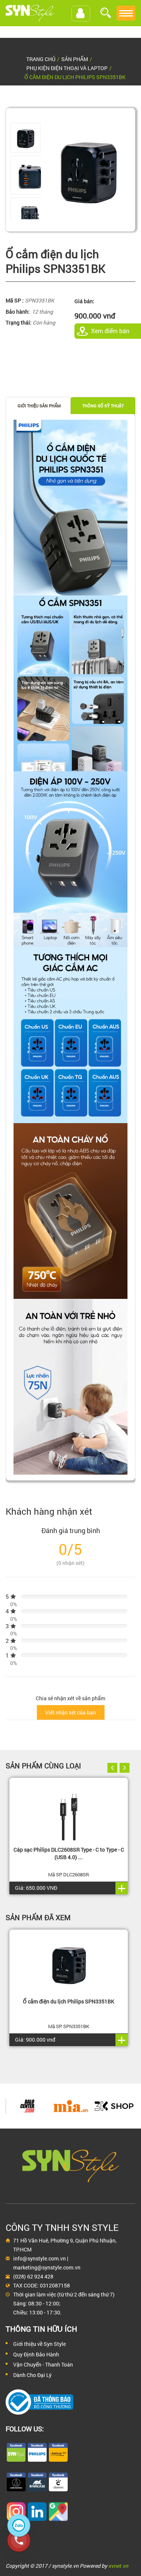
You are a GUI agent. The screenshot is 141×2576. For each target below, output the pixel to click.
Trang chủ (41, 59)
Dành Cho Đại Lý (32, 2375)
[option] (25, 138)
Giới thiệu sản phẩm (39, 406)
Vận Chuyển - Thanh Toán (43, 2364)
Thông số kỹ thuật (103, 406)
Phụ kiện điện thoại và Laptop (67, 68)
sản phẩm (75, 59)
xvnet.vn (118, 2566)
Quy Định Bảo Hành (36, 2354)
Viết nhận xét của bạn (70, 1712)
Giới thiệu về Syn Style (39, 2344)
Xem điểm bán (110, 331)
